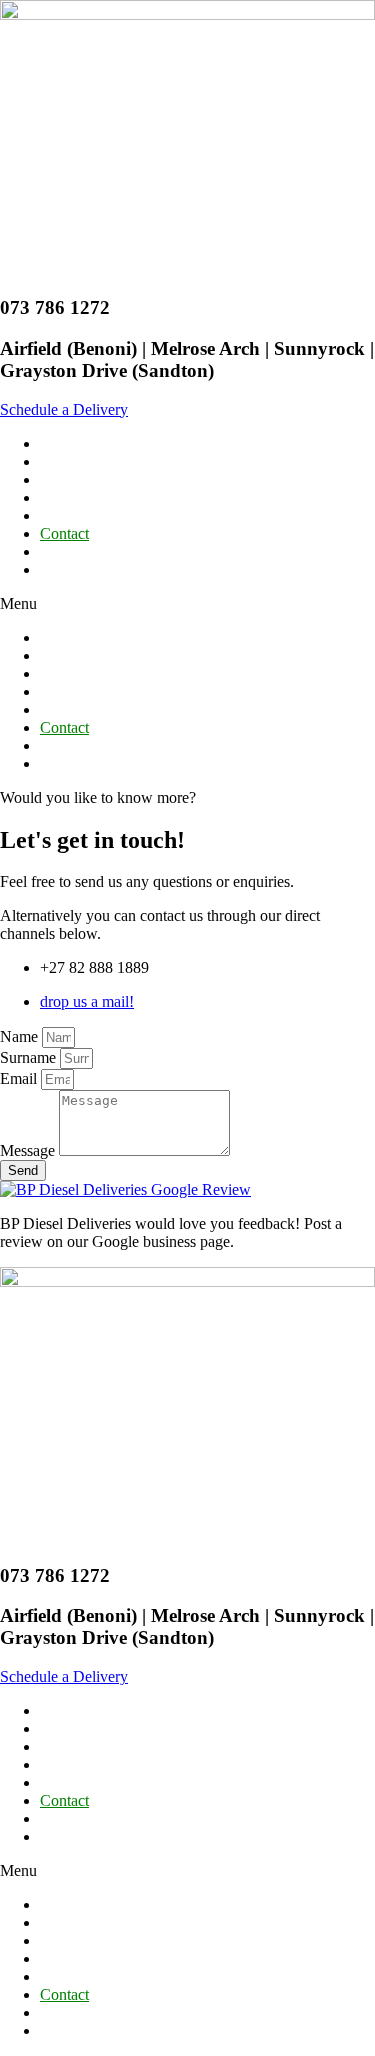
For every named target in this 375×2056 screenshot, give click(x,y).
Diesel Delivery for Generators (137, 497)
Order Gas (73, 569)
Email (20, 1078)
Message (29, 1150)
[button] (64, 409)
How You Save (88, 479)
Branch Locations (96, 551)
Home (59, 443)
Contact (64, 533)
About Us (71, 461)
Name (21, 1036)
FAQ (56, 515)
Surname (30, 1057)
